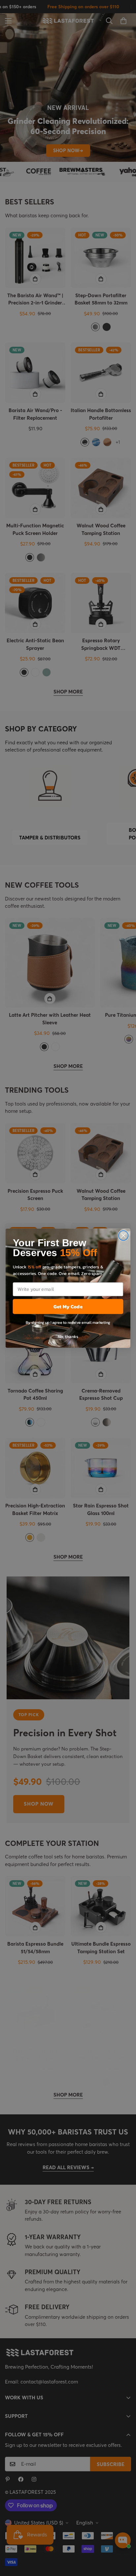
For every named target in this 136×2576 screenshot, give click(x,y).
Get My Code (68, 1306)
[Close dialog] (123, 1235)
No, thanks (68, 1336)
